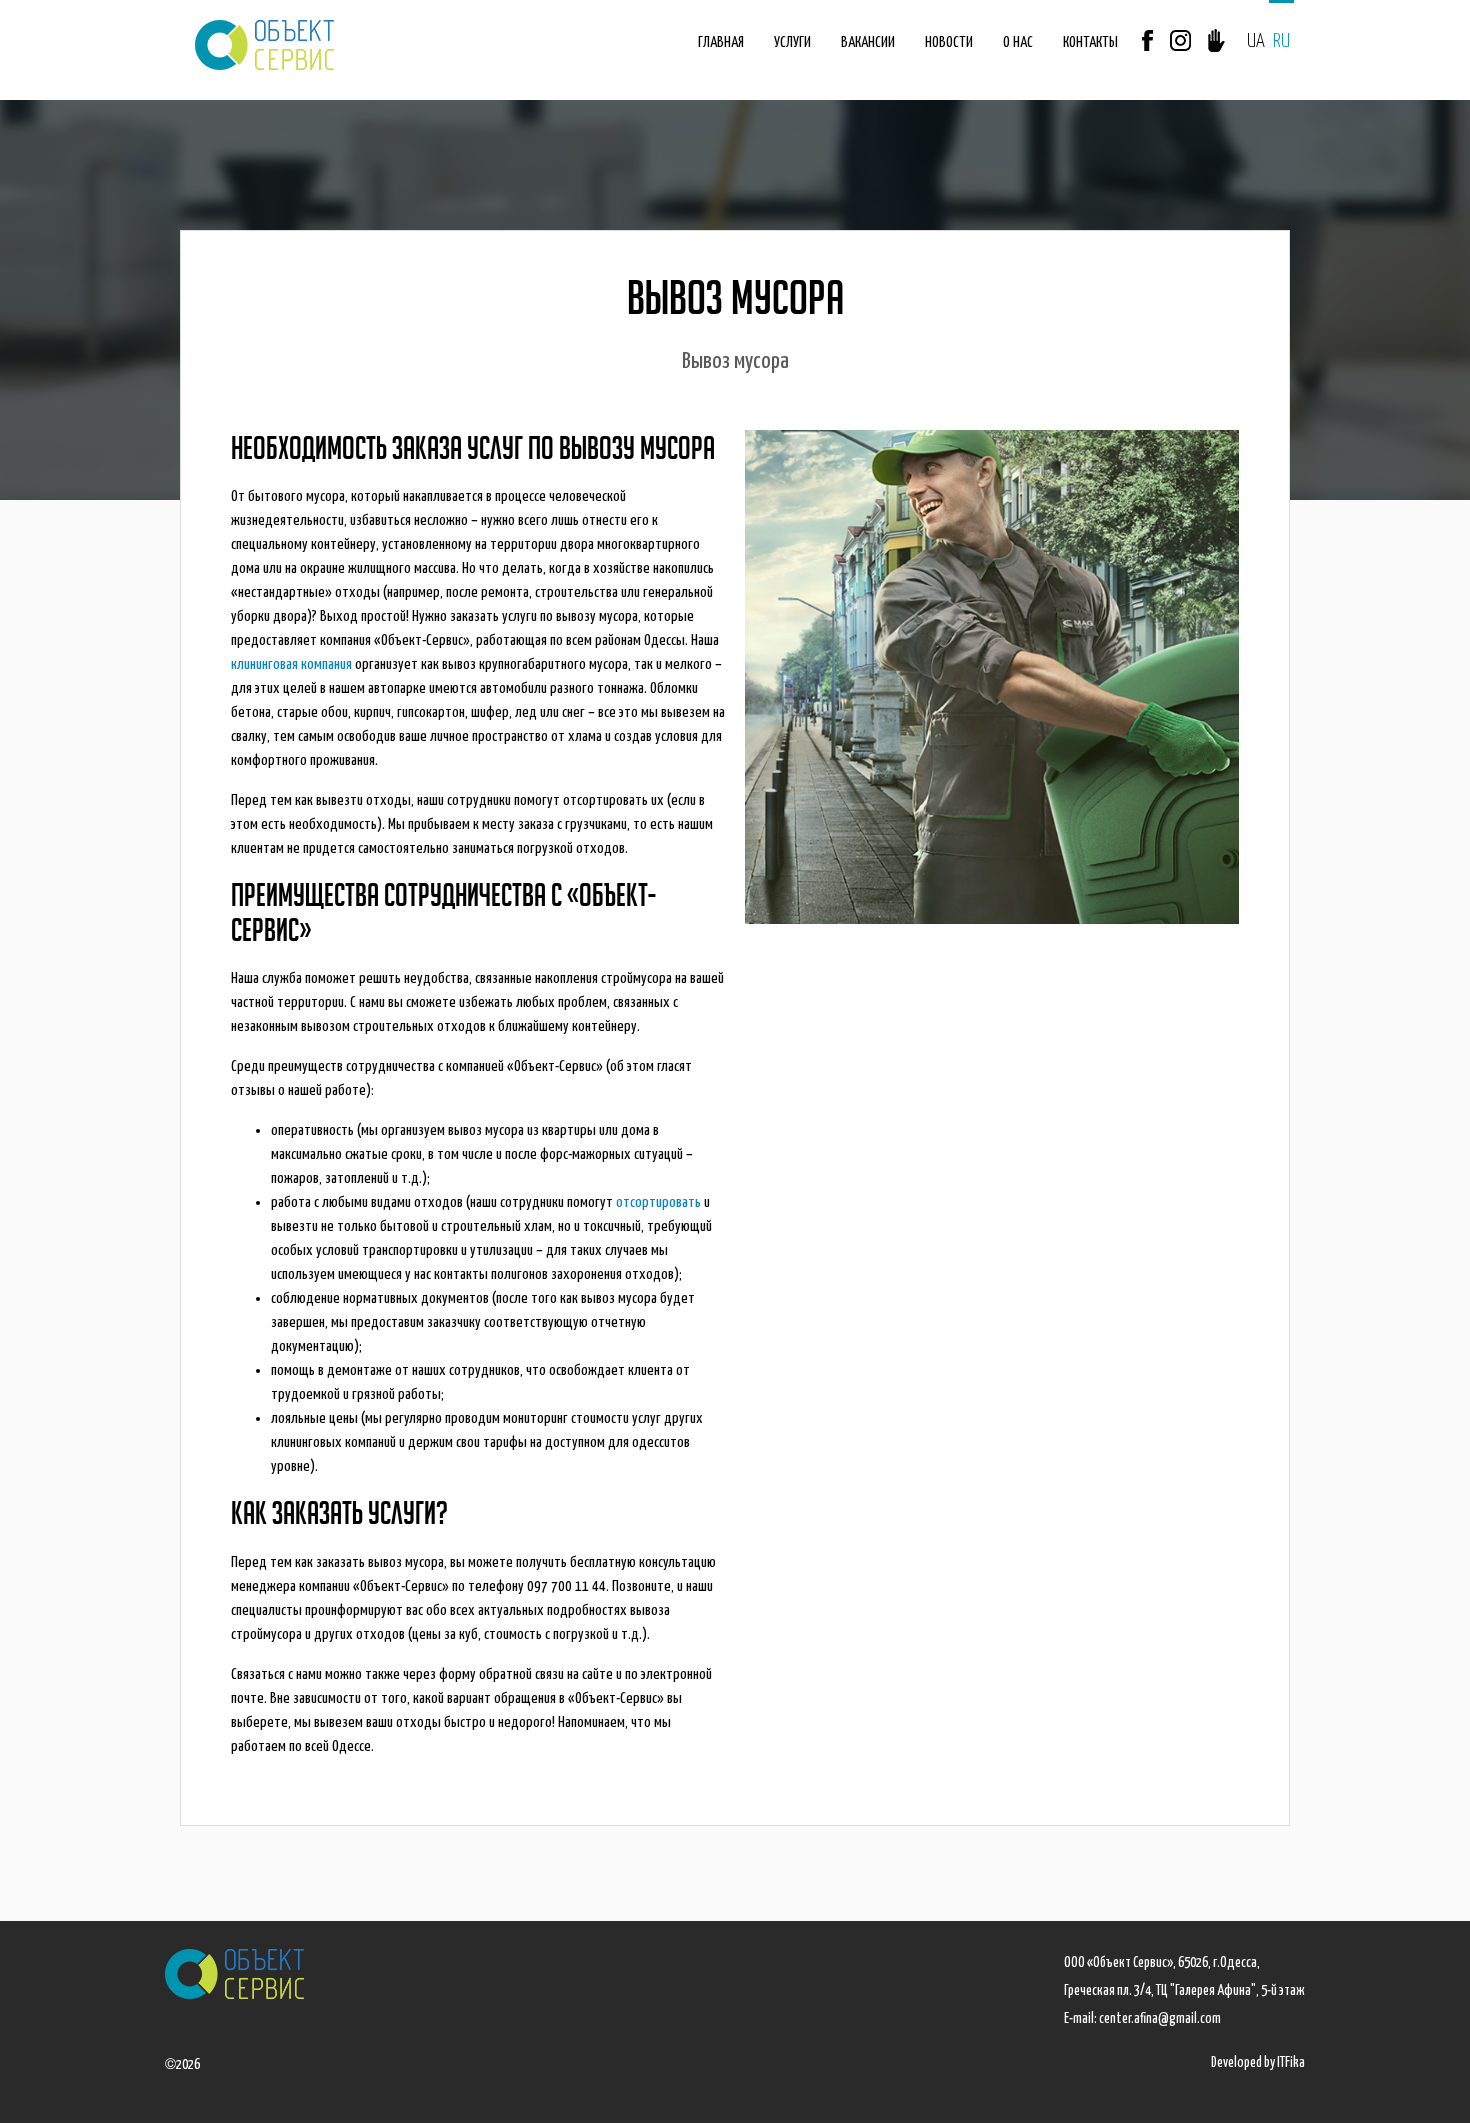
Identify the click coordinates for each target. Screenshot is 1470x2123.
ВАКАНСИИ (868, 42)
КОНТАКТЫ (1090, 42)
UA (1256, 41)
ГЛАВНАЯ (721, 42)
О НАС (1018, 42)
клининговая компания (291, 664)
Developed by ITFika (1258, 2063)
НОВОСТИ (949, 42)
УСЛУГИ (792, 42)
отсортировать (658, 1202)
